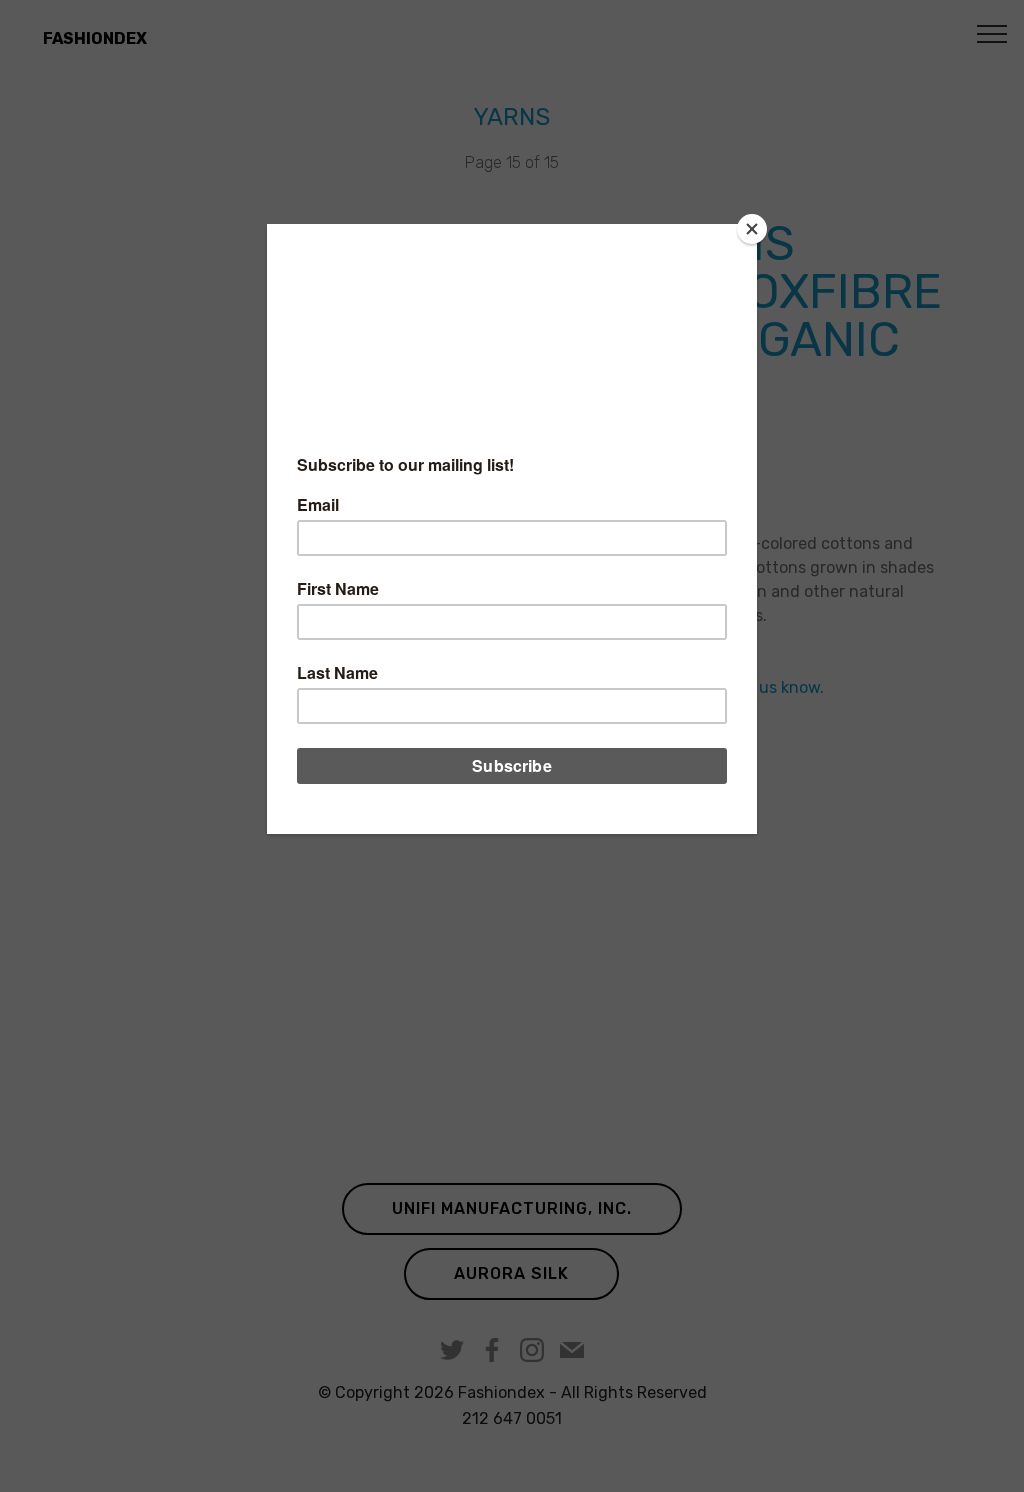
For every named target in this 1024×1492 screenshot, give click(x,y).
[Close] (752, 229)
